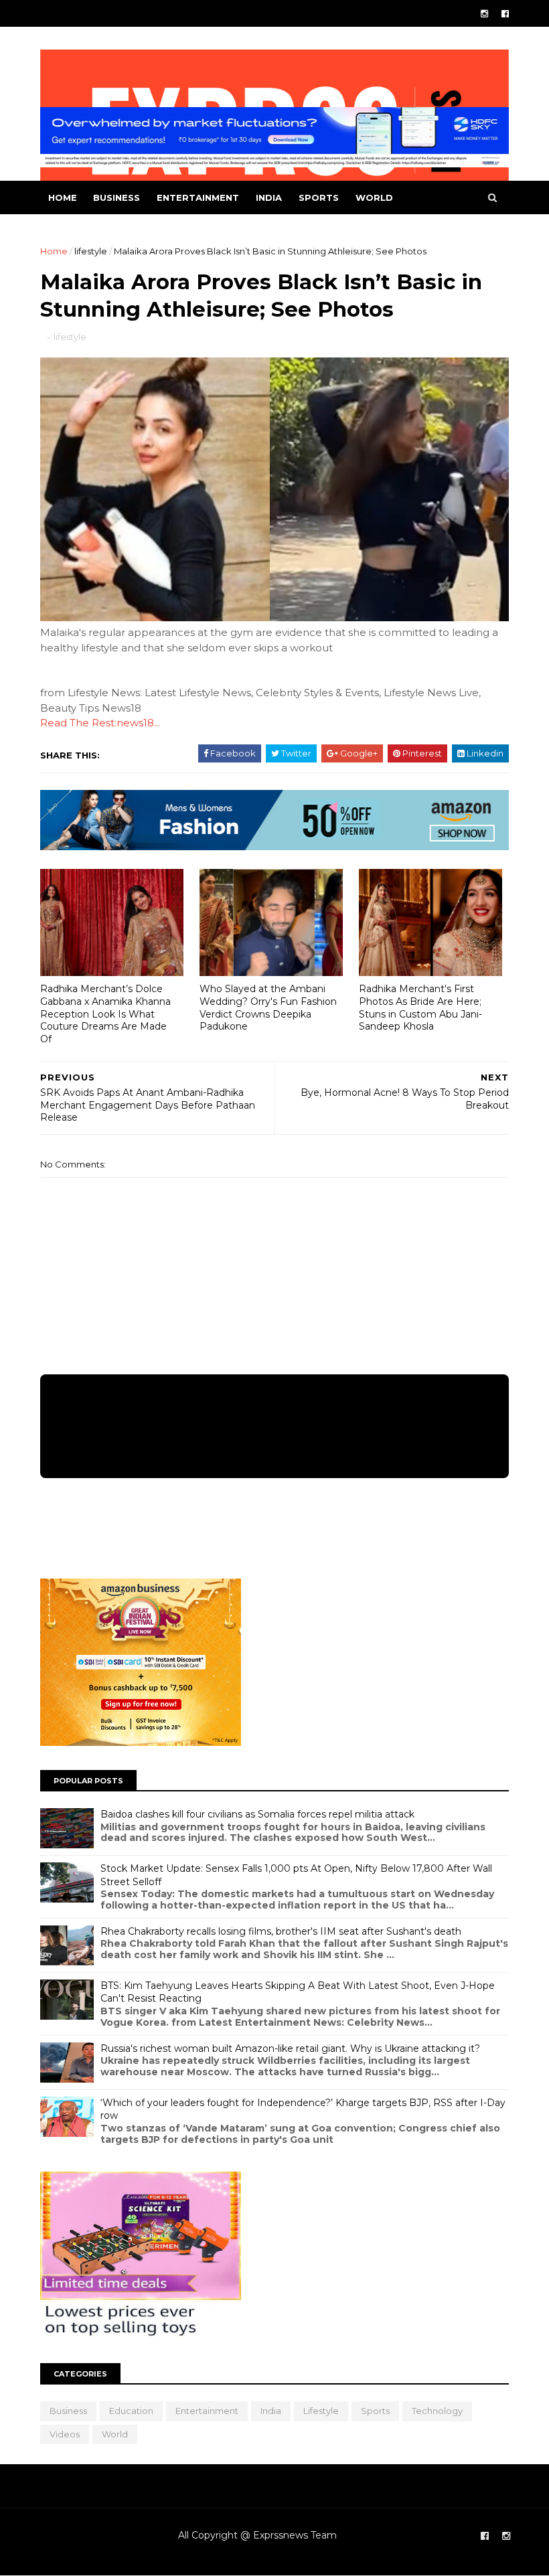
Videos (65, 2434)
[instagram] (484, 14)
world (374, 197)
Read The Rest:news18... (100, 723)
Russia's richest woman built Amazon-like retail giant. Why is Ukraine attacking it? (290, 2048)
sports (319, 197)
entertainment (198, 197)
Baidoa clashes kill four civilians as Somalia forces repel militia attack (257, 1814)
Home (63, 197)
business (116, 197)
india (269, 197)
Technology (437, 2411)
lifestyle (91, 251)
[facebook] (505, 14)
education (131, 2411)
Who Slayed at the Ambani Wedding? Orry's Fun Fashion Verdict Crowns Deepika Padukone (268, 1008)
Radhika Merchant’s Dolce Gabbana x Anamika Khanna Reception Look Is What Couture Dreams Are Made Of (105, 1014)
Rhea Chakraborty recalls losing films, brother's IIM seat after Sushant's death (281, 1931)
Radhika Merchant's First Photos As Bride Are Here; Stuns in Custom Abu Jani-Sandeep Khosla (420, 1008)
